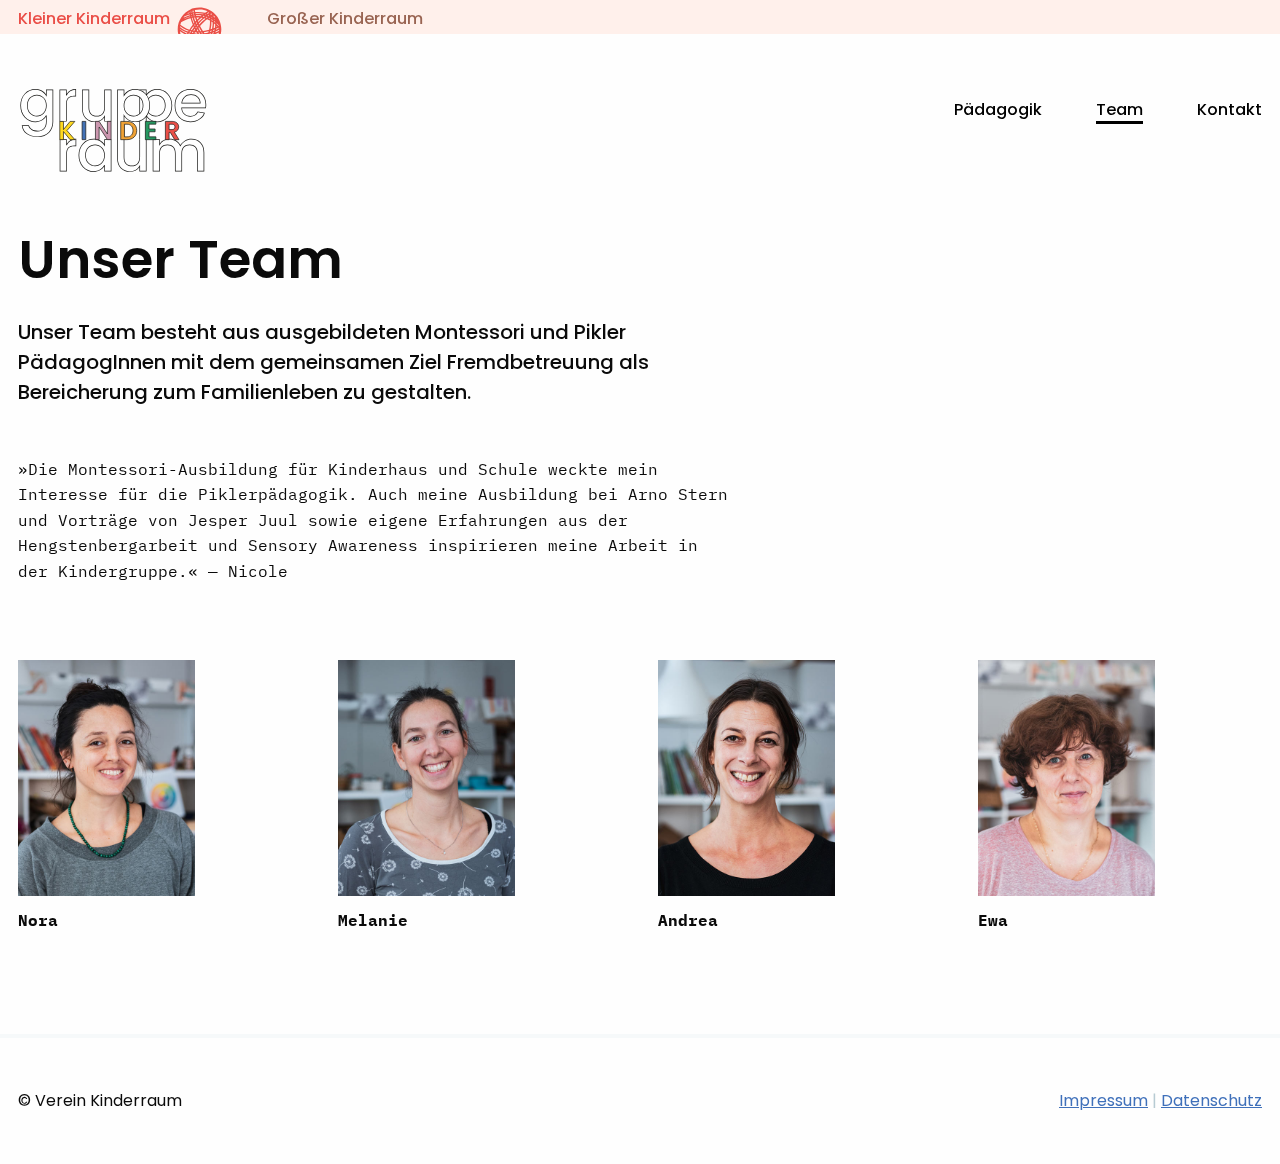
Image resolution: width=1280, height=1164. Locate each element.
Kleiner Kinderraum (96, 18)
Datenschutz (1211, 1100)
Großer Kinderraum (345, 18)
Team (1119, 109)
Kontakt (1229, 109)
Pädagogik (998, 109)
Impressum (1103, 1100)
